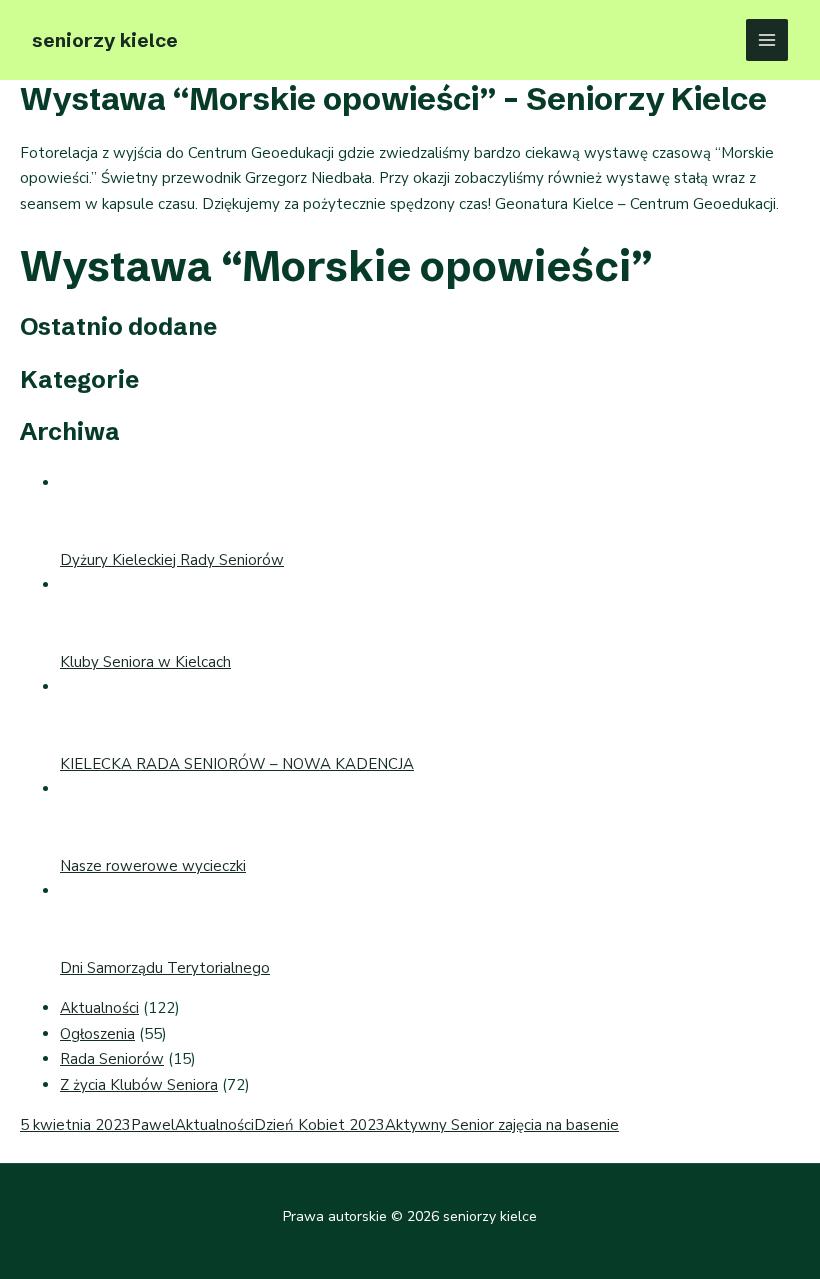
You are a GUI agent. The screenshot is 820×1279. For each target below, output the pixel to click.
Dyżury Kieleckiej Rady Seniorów (172, 560)
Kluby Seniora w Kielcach (145, 662)
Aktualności (99, 1008)
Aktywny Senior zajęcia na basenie (502, 1125)
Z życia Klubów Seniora (139, 1085)
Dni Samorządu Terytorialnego (165, 968)
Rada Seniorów (112, 1059)
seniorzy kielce (105, 40)
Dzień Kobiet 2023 (319, 1125)
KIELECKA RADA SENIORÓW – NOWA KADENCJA (237, 764)
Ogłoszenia (97, 1034)
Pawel (153, 1125)
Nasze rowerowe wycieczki (153, 866)
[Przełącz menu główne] (767, 40)
